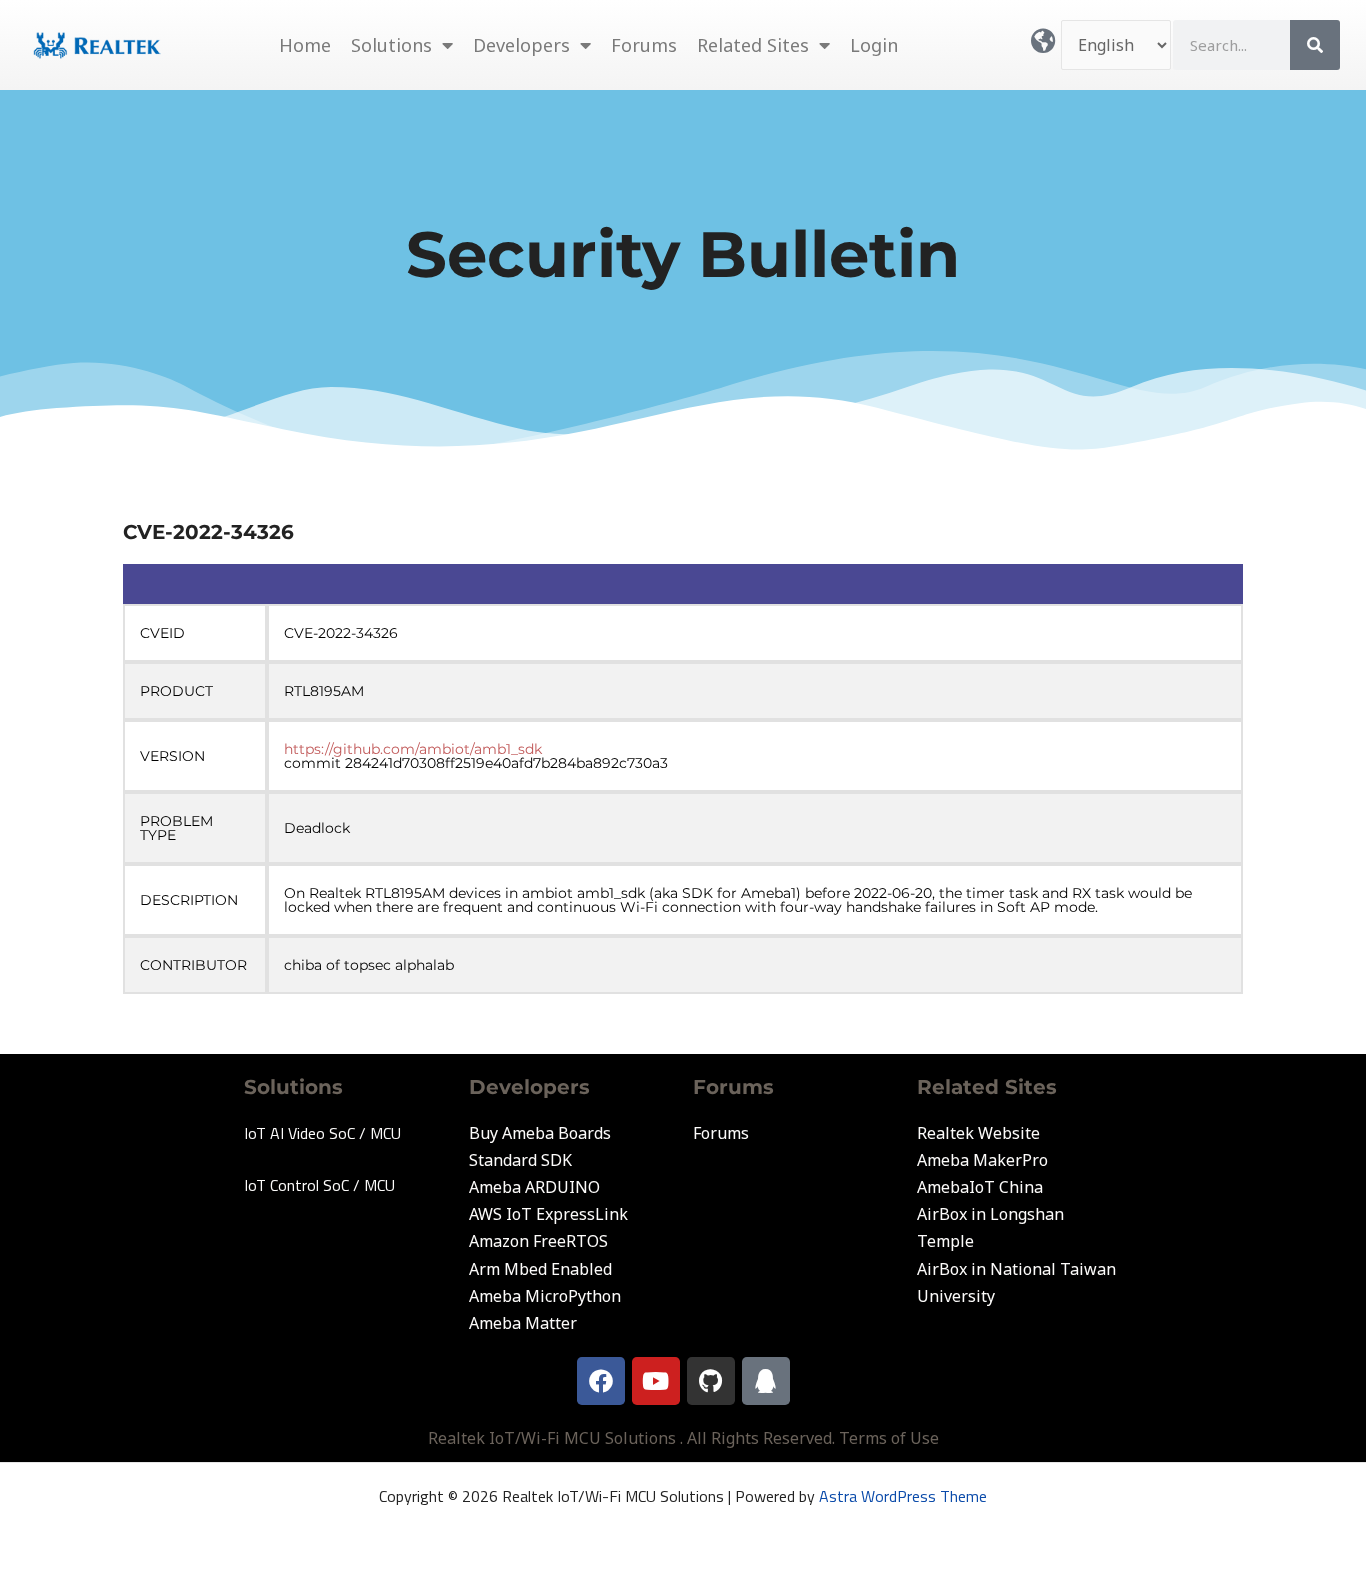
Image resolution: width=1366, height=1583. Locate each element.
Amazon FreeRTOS (538, 1241)
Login (874, 45)
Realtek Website (978, 1133)
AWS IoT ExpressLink (548, 1214)
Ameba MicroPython (545, 1296)
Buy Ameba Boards (540, 1133)
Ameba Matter (523, 1323)
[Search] (1315, 45)
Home (305, 45)
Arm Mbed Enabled (540, 1269)
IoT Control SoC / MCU (319, 1185)
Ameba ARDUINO (534, 1187)
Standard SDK (520, 1160)
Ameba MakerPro (982, 1160)
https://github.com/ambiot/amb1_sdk (413, 749)
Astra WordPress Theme (903, 1496)
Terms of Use (889, 1438)
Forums (644, 45)
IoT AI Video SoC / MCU (322, 1133)
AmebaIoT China (980, 1187)
